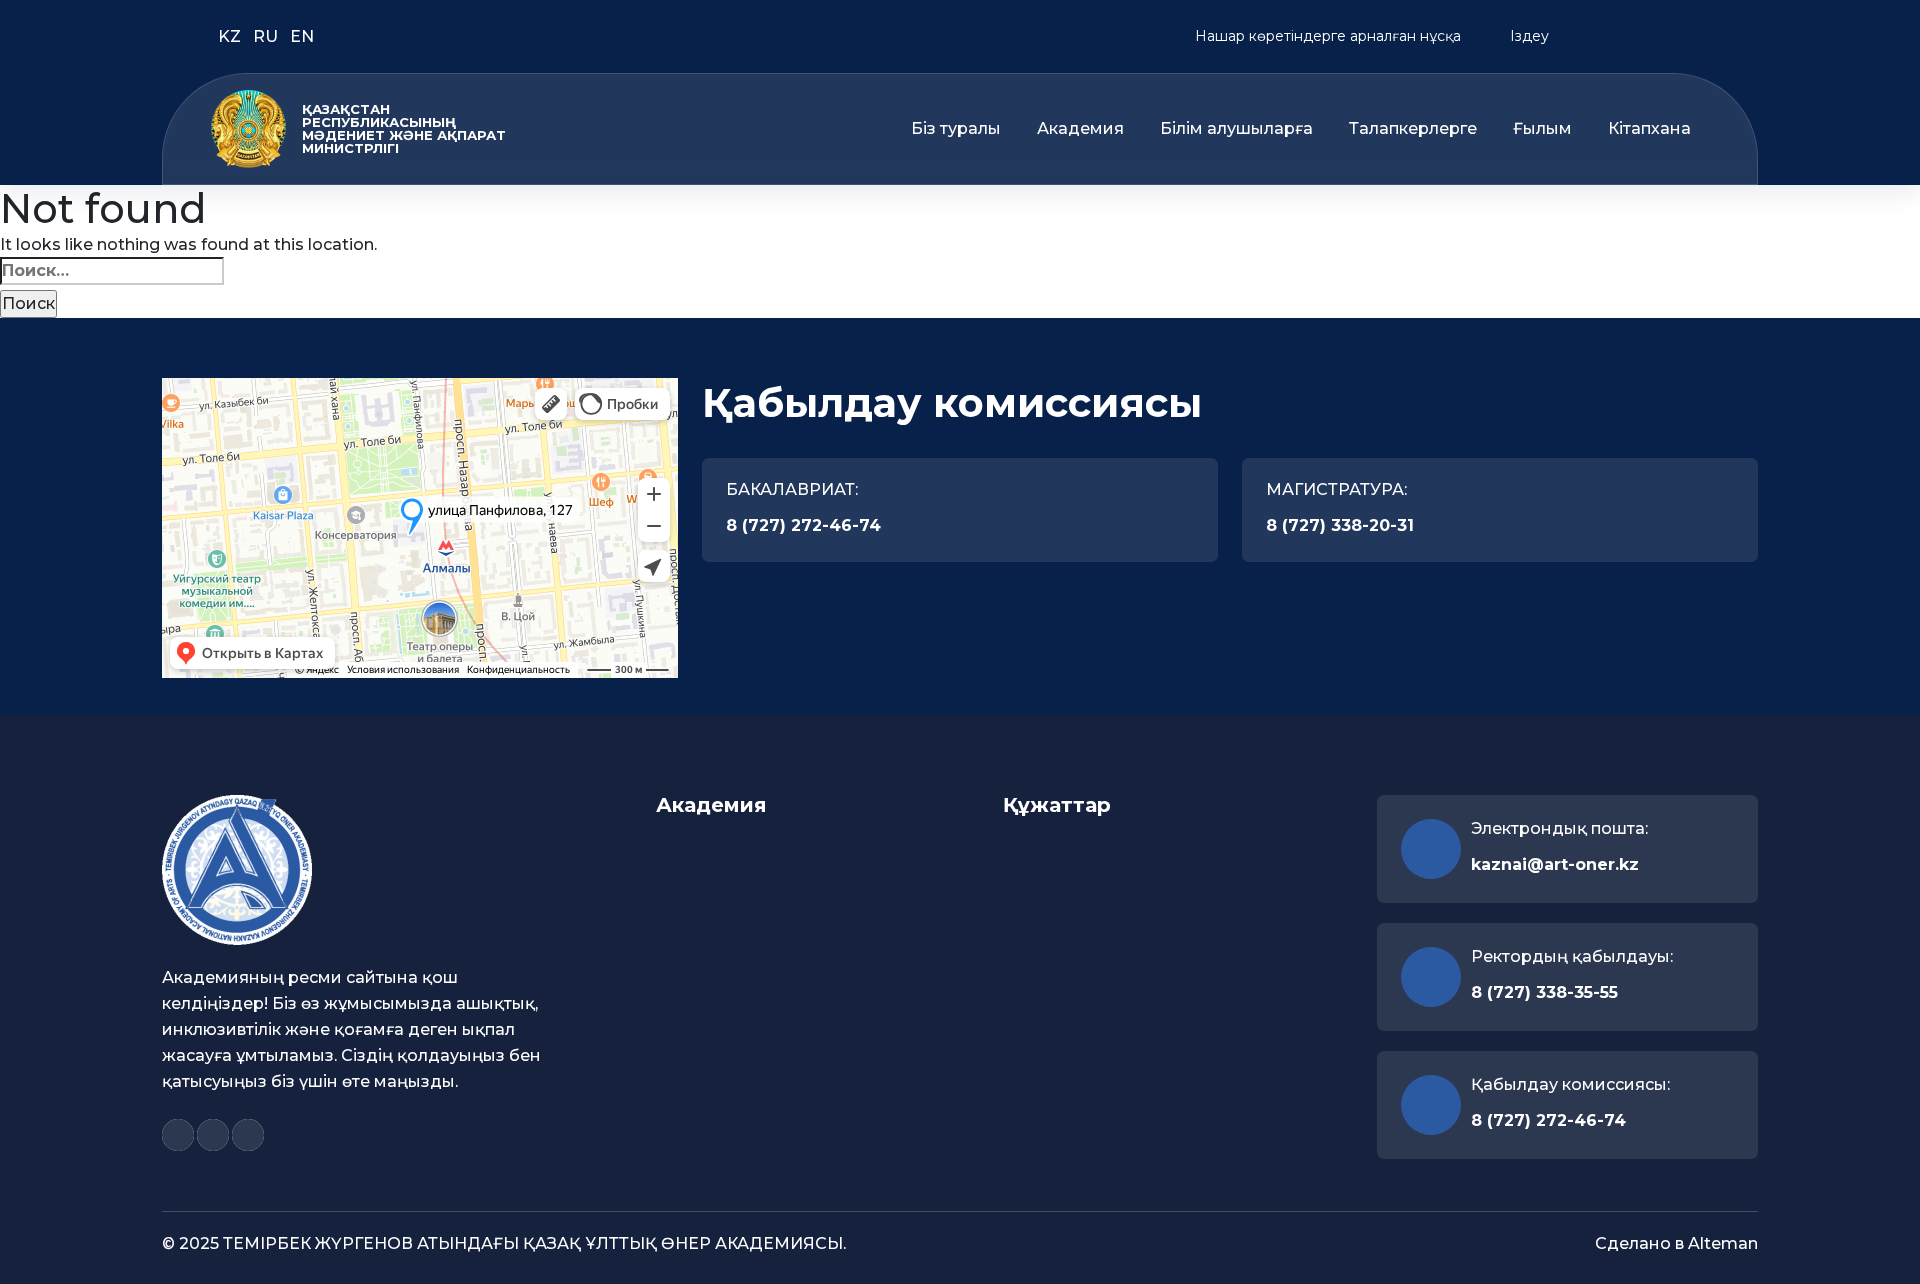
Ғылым (1542, 129)
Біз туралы (956, 129)
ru (267, 36)
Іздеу (1527, 36)
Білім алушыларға (1236, 129)
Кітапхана (1649, 129)
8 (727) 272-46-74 (803, 525)
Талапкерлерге (1413, 129)
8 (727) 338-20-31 (1340, 525)
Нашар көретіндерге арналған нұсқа (1326, 36)
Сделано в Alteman (1676, 1243)
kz (231, 36)
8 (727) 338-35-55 (1544, 992)
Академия (1080, 129)
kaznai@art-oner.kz (1555, 864)
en (302, 36)
